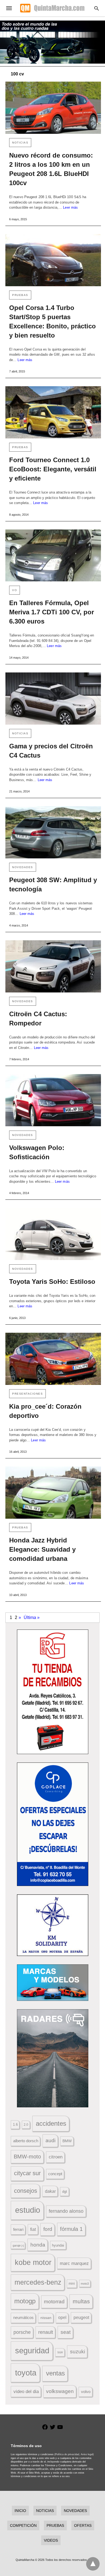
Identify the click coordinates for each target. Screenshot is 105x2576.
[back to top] (93, 2564)
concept (55, 2174)
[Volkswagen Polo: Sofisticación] (53, 1100)
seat (66, 2332)
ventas (55, 2373)
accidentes (51, 2123)
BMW (67, 2141)
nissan (46, 2318)
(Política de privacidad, (67, 2454)
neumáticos (23, 2317)
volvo (86, 2392)
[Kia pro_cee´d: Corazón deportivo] (53, 1359)
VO (15, 590)
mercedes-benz (38, 2282)
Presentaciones (27, 1394)
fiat (33, 2229)
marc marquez (74, 2263)
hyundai (58, 2245)
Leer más (70, 207)
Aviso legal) (87, 2454)
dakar (50, 2191)
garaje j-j (18, 2245)
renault (46, 2332)
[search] (97, 8)
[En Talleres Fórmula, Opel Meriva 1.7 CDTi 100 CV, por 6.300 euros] (53, 556)
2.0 (26, 2125)
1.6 (15, 2125)
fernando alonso (66, 2211)
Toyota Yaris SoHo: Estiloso (52, 1282)
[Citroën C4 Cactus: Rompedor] (53, 966)
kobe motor (33, 2262)
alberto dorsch (26, 2141)
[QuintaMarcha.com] (52, 8)
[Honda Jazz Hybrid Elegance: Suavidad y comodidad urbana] (53, 1493)
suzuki (78, 2352)
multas (81, 2301)
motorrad (54, 2302)
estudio (28, 2210)
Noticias (20, 143)
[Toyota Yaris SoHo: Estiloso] (53, 1234)
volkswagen (60, 2391)
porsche (22, 2332)
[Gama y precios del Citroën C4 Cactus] (53, 699)
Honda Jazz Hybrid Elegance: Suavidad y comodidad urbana (42, 1549)
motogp (25, 2301)
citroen (56, 2157)
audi (50, 2140)
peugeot (81, 2317)
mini (72, 2284)
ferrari (18, 2229)
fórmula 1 (71, 2229)
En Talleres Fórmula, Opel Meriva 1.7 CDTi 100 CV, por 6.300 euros (52, 612)
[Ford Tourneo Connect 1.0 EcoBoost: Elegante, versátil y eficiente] (53, 412)
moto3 (85, 2284)
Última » (32, 1617)
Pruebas (20, 295)
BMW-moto (27, 2157)
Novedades (23, 867)
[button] (53, 1692)
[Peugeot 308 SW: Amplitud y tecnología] (53, 832)
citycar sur (27, 2173)
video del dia (26, 2392)
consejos (26, 2191)
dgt (65, 2192)
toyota (26, 2373)
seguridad (32, 2351)
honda (38, 2245)
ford (48, 2229)
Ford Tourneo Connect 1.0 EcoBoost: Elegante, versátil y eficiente (53, 469)
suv (60, 2352)
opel (62, 2317)
